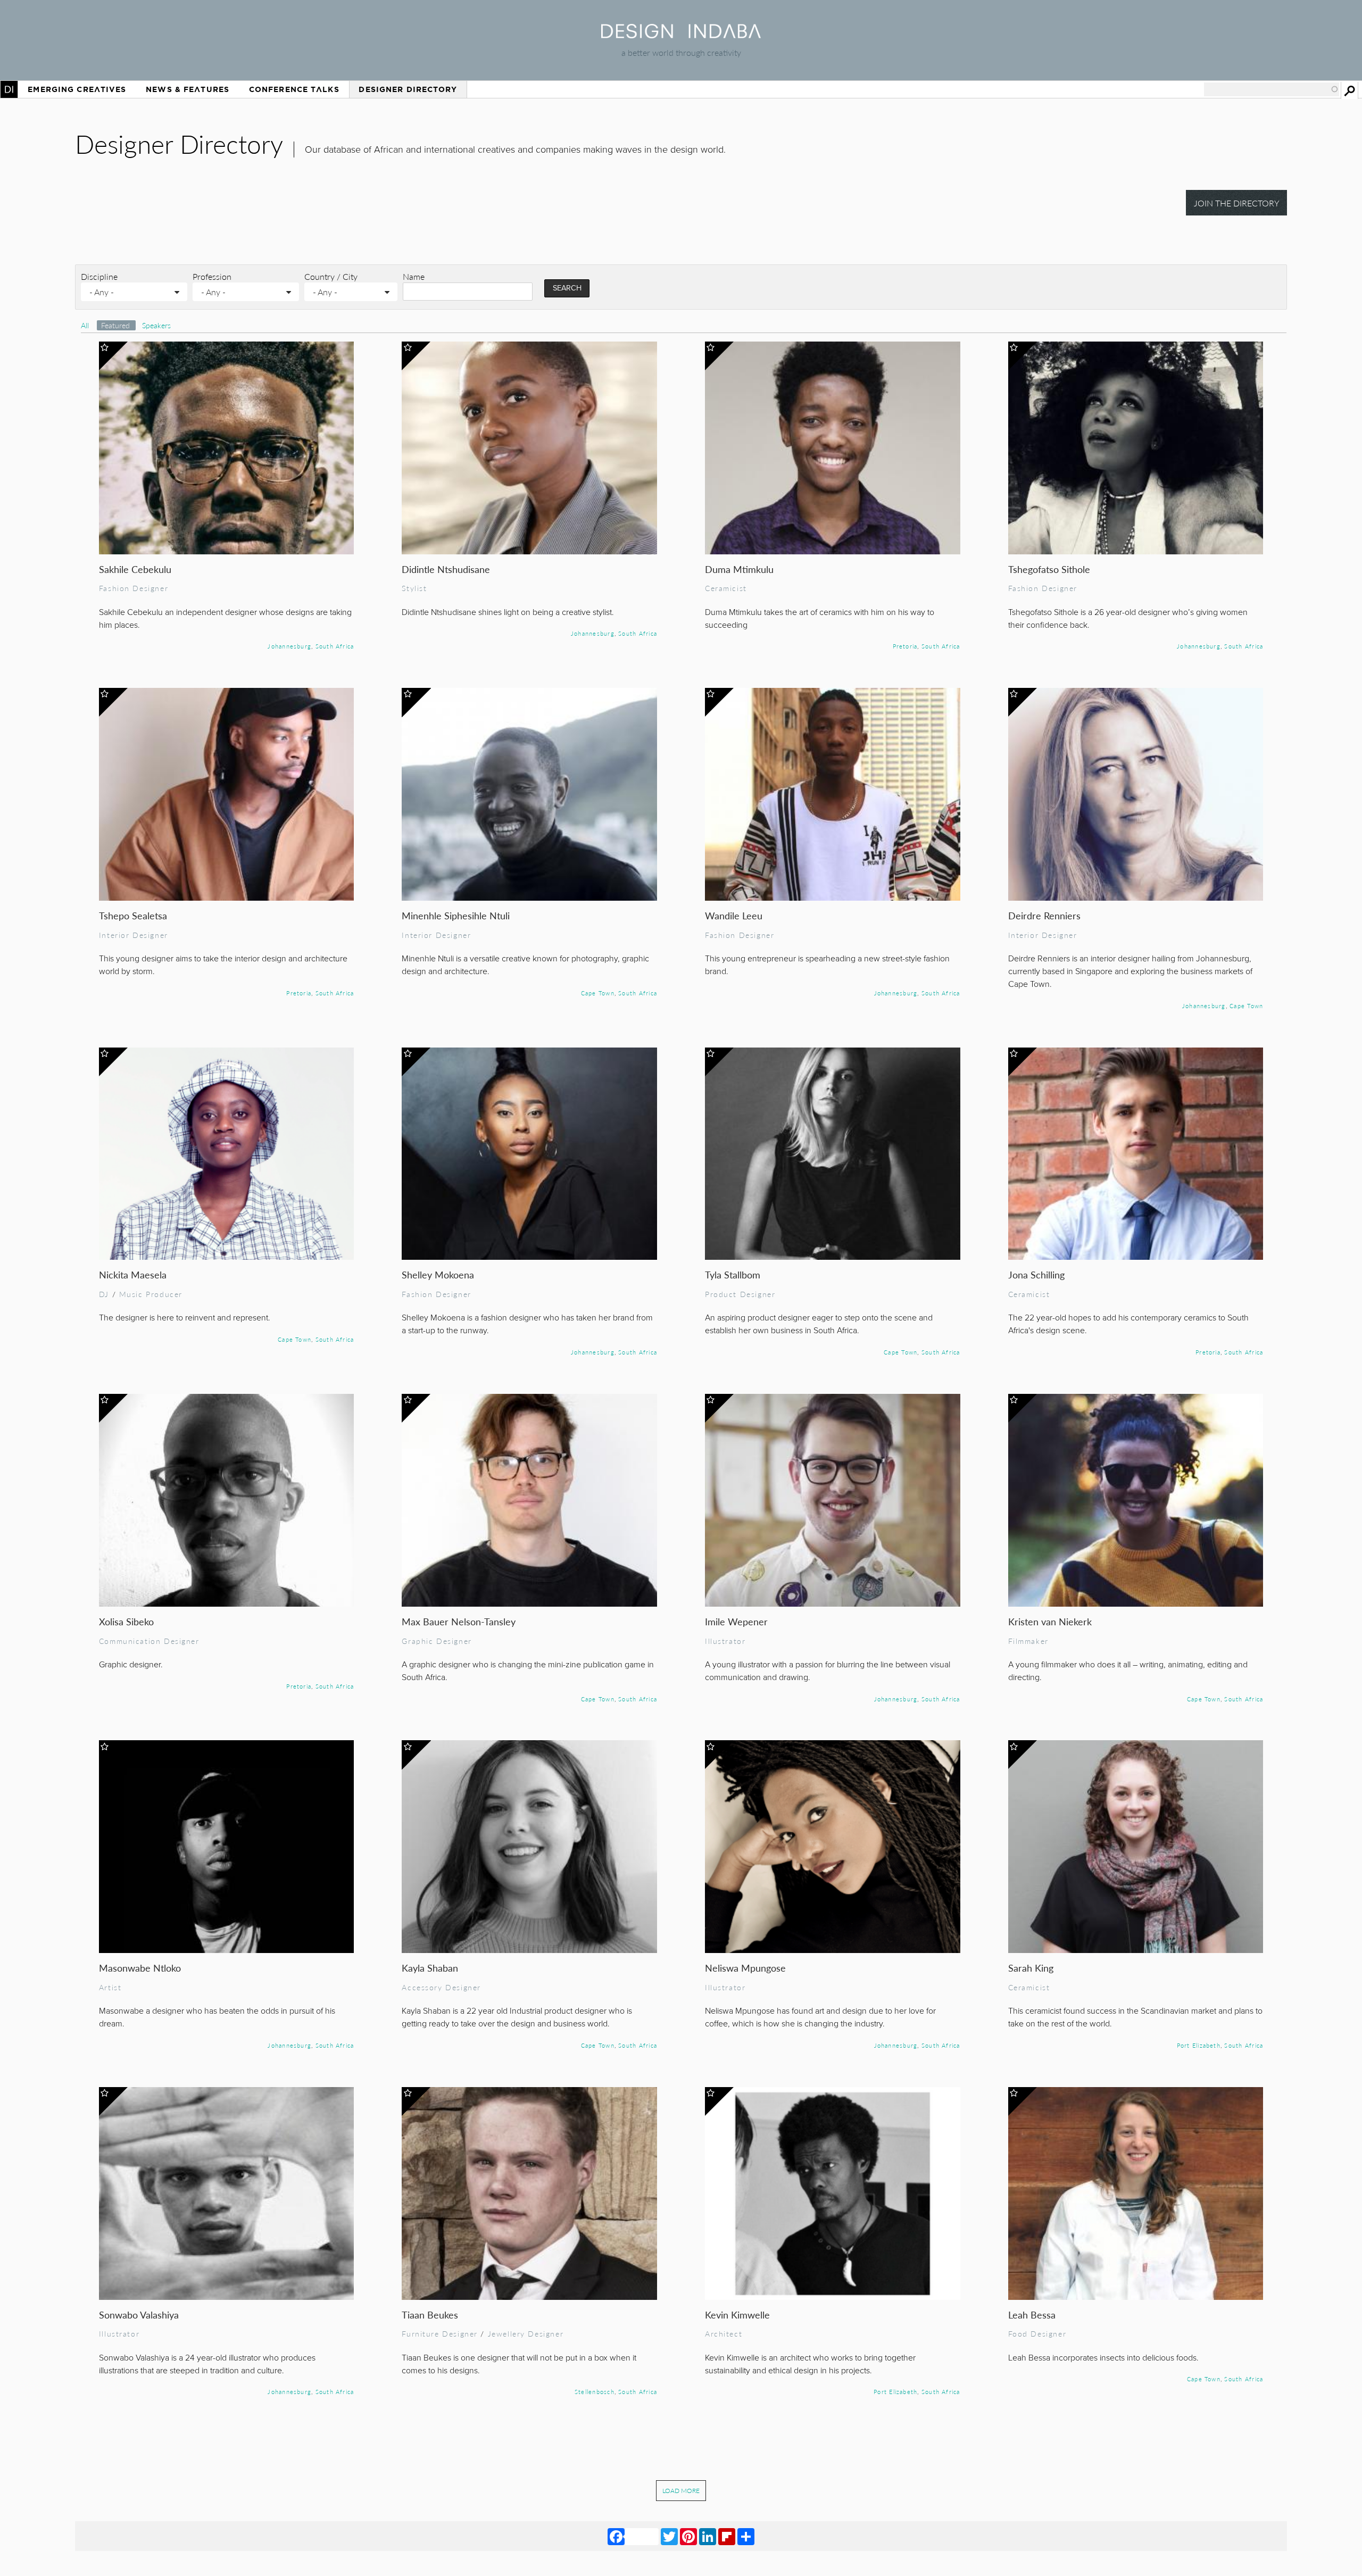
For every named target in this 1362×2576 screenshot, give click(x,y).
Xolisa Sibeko (126, 1621)
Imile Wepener (736, 1621)
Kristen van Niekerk (1050, 1621)
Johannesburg (289, 646)
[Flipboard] (727, 2536)
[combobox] (1272, 89)
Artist (110, 1987)
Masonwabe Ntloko (140, 1968)
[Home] (681, 35)
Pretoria (905, 646)
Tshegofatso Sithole (1049, 569)
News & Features (188, 89)
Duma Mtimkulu (739, 569)
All (85, 325)
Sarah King (1031, 1968)
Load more (681, 2491)
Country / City (331, 276)
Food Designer (1037, 2333)
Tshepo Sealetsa (133, 915)
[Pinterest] (688, 2536)
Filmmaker (1028, 1641)
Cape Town (598, 993)
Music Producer (151, 1294)
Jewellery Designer (526, 2333)
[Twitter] (669, 2536)
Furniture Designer (440, 2333)
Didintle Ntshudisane (446, 569)
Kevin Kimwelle (737, 2315)
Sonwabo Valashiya (139, 2315)
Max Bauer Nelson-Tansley (459, 1621)
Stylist (414, 588)
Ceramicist (726, 588)
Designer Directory (408, 89)
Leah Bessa (1032, 2315)
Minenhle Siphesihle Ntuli (456, 915)
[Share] (746, 2536)
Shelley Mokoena (438, 1274)
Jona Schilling (1036, 1274)
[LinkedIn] (708, 2536)
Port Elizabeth (1199, 2045)
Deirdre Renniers (1044, 915)
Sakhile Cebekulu (135, 569)
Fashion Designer (134, 588)
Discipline (99, 276)
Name (414, 276)
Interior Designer (134, 935)
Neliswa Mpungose (745, 1968)
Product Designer (740, 1294)
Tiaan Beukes (430, 2315)
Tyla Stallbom (733, 1274)
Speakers (156, 325)
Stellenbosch (595, 2391)
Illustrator (725, 1641)
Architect (724, 2333)
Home (9, 89)
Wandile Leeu (734, 915)
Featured (117, 325)
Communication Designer (149, 1641)
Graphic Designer (437, 1641)
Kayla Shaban (430, 1968)
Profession (212, 276)
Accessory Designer (441, 1987)
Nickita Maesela (133, 1274)
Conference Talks (294, 89)
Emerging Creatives (77, 89)
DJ (104, 1294)
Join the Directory (1237, 203)
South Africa (335, 646)
